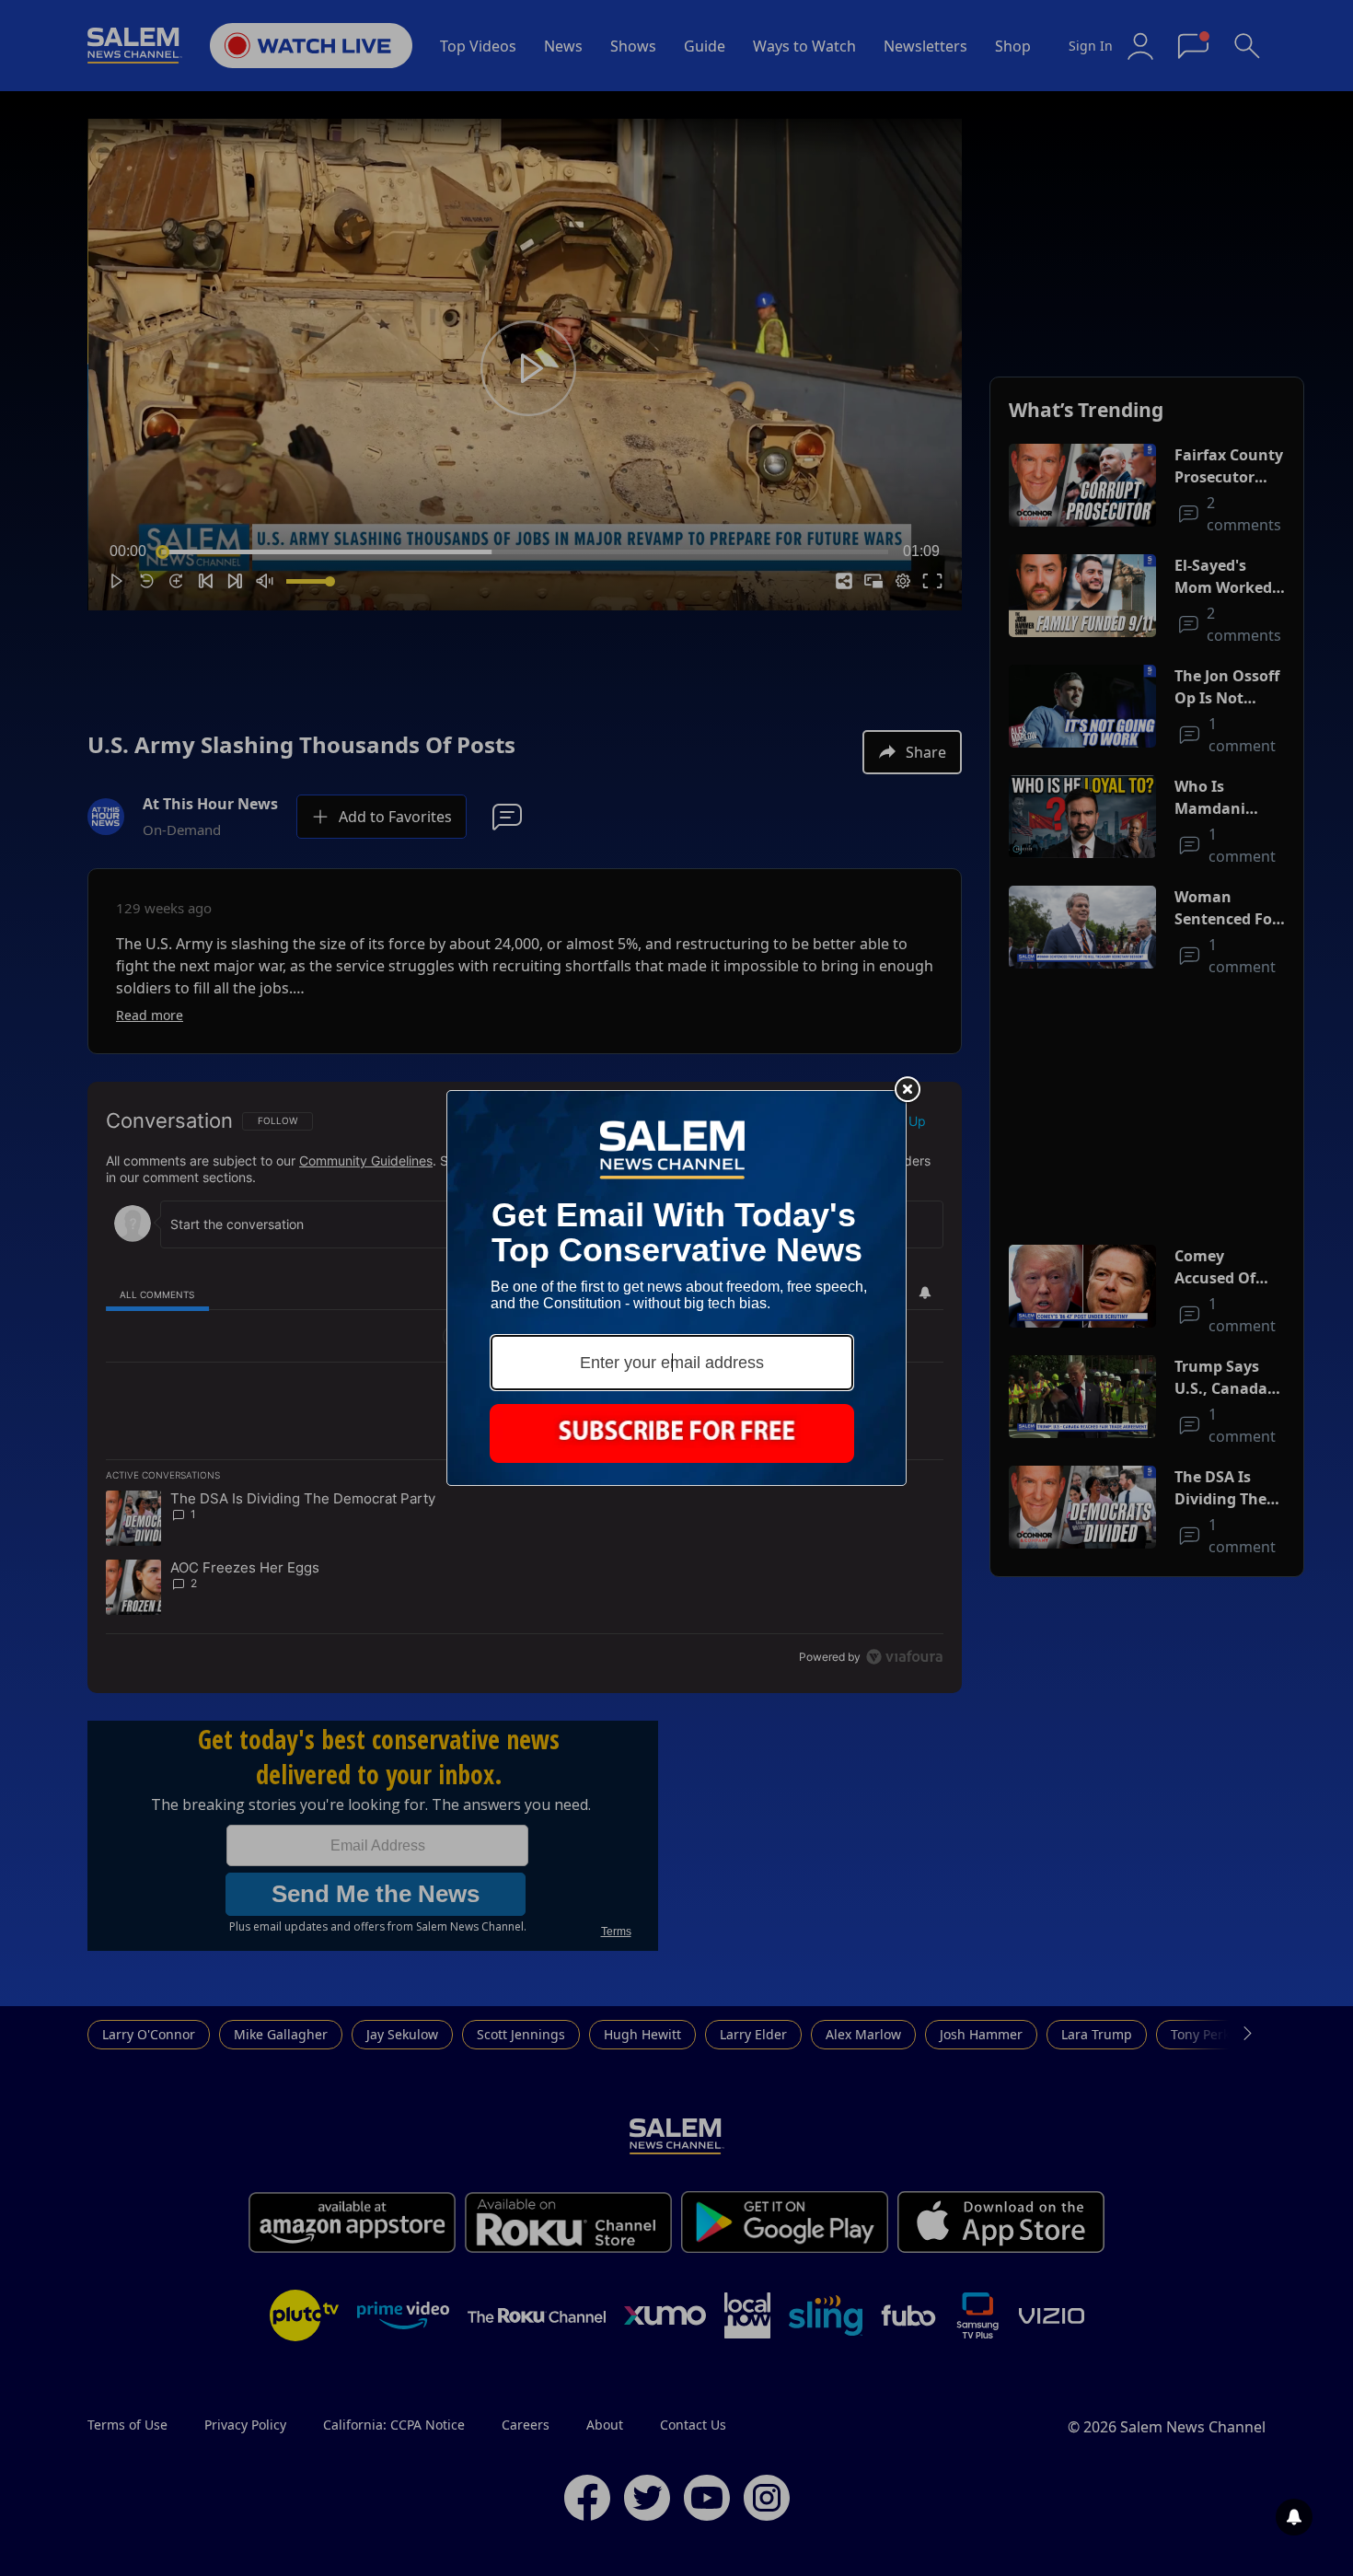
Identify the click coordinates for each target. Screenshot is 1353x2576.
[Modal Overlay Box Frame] (676, 1288)
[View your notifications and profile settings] (1294, 2517)
